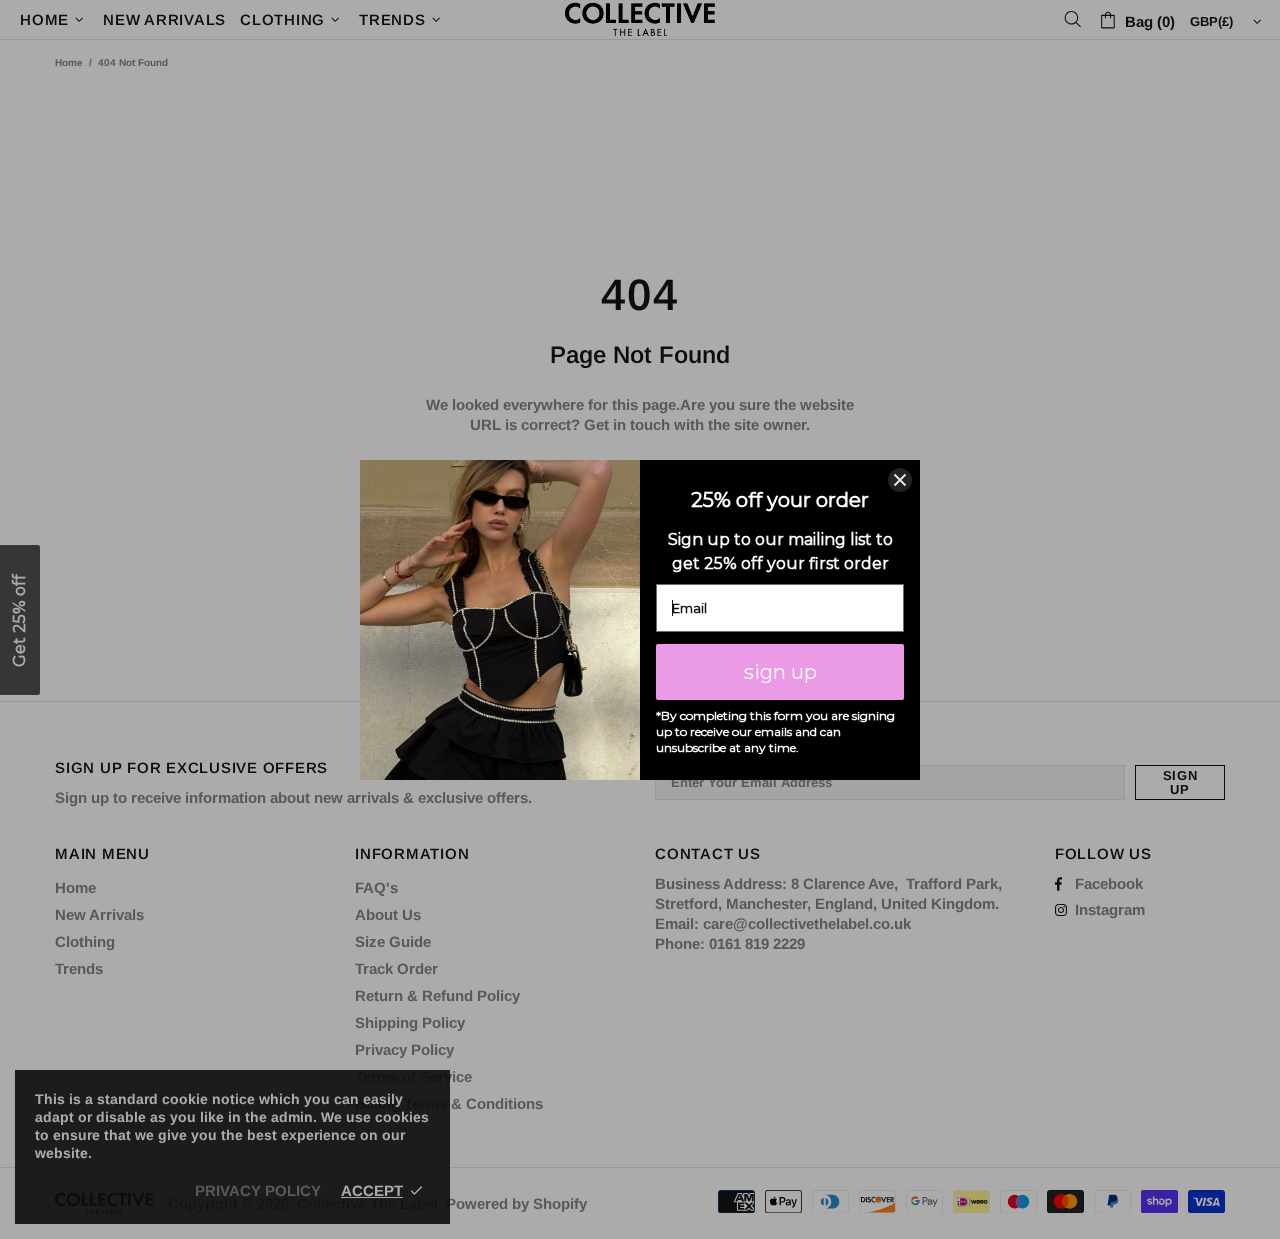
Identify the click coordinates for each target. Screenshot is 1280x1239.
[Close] (900, 480)
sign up (780, 672)
